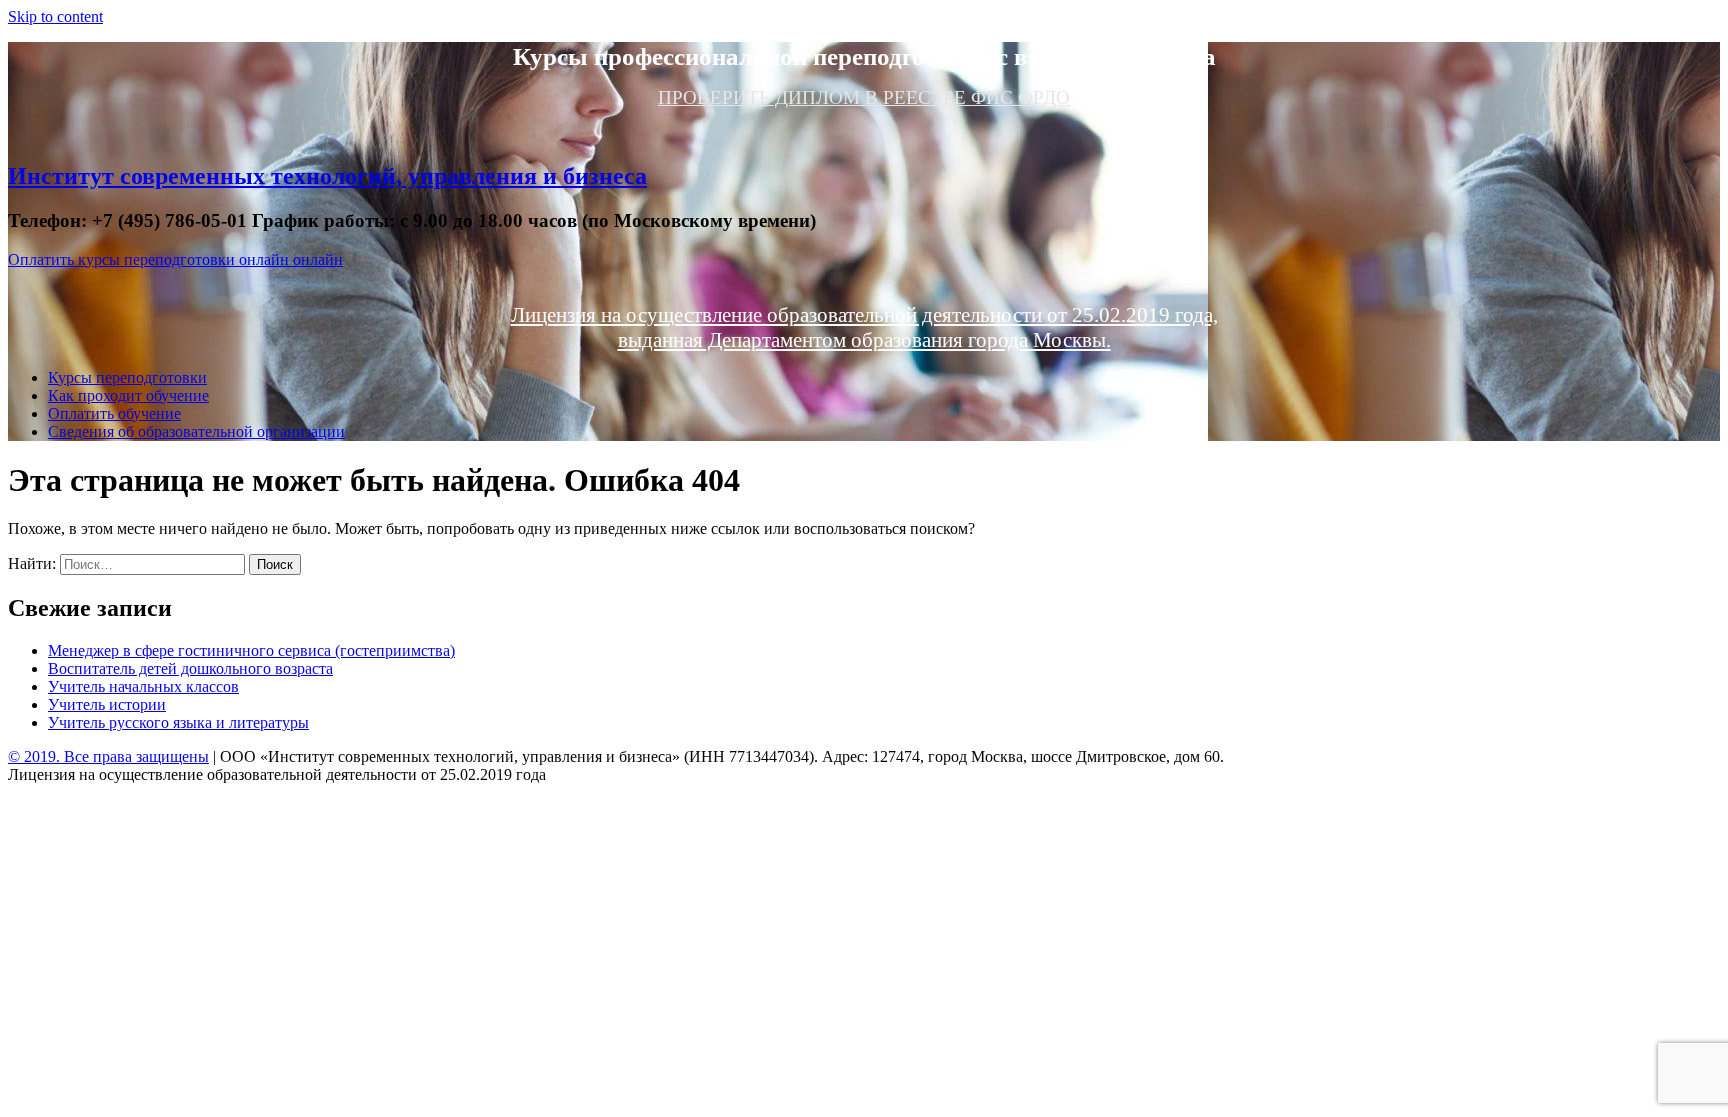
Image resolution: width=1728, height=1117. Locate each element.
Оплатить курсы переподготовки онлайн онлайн (175, 259)
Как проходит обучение (128, 395)
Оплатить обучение (114, 413)
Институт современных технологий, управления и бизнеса (327, 176)
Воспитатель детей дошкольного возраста (190, 668)
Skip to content (55, 16)
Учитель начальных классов (143, 686)
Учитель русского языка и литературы (178, 722)
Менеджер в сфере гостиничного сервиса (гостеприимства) (251, 650)
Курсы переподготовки (127, 377)
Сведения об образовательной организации (196, 431)
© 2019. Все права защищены (108, 756)
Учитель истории (107, 704)
